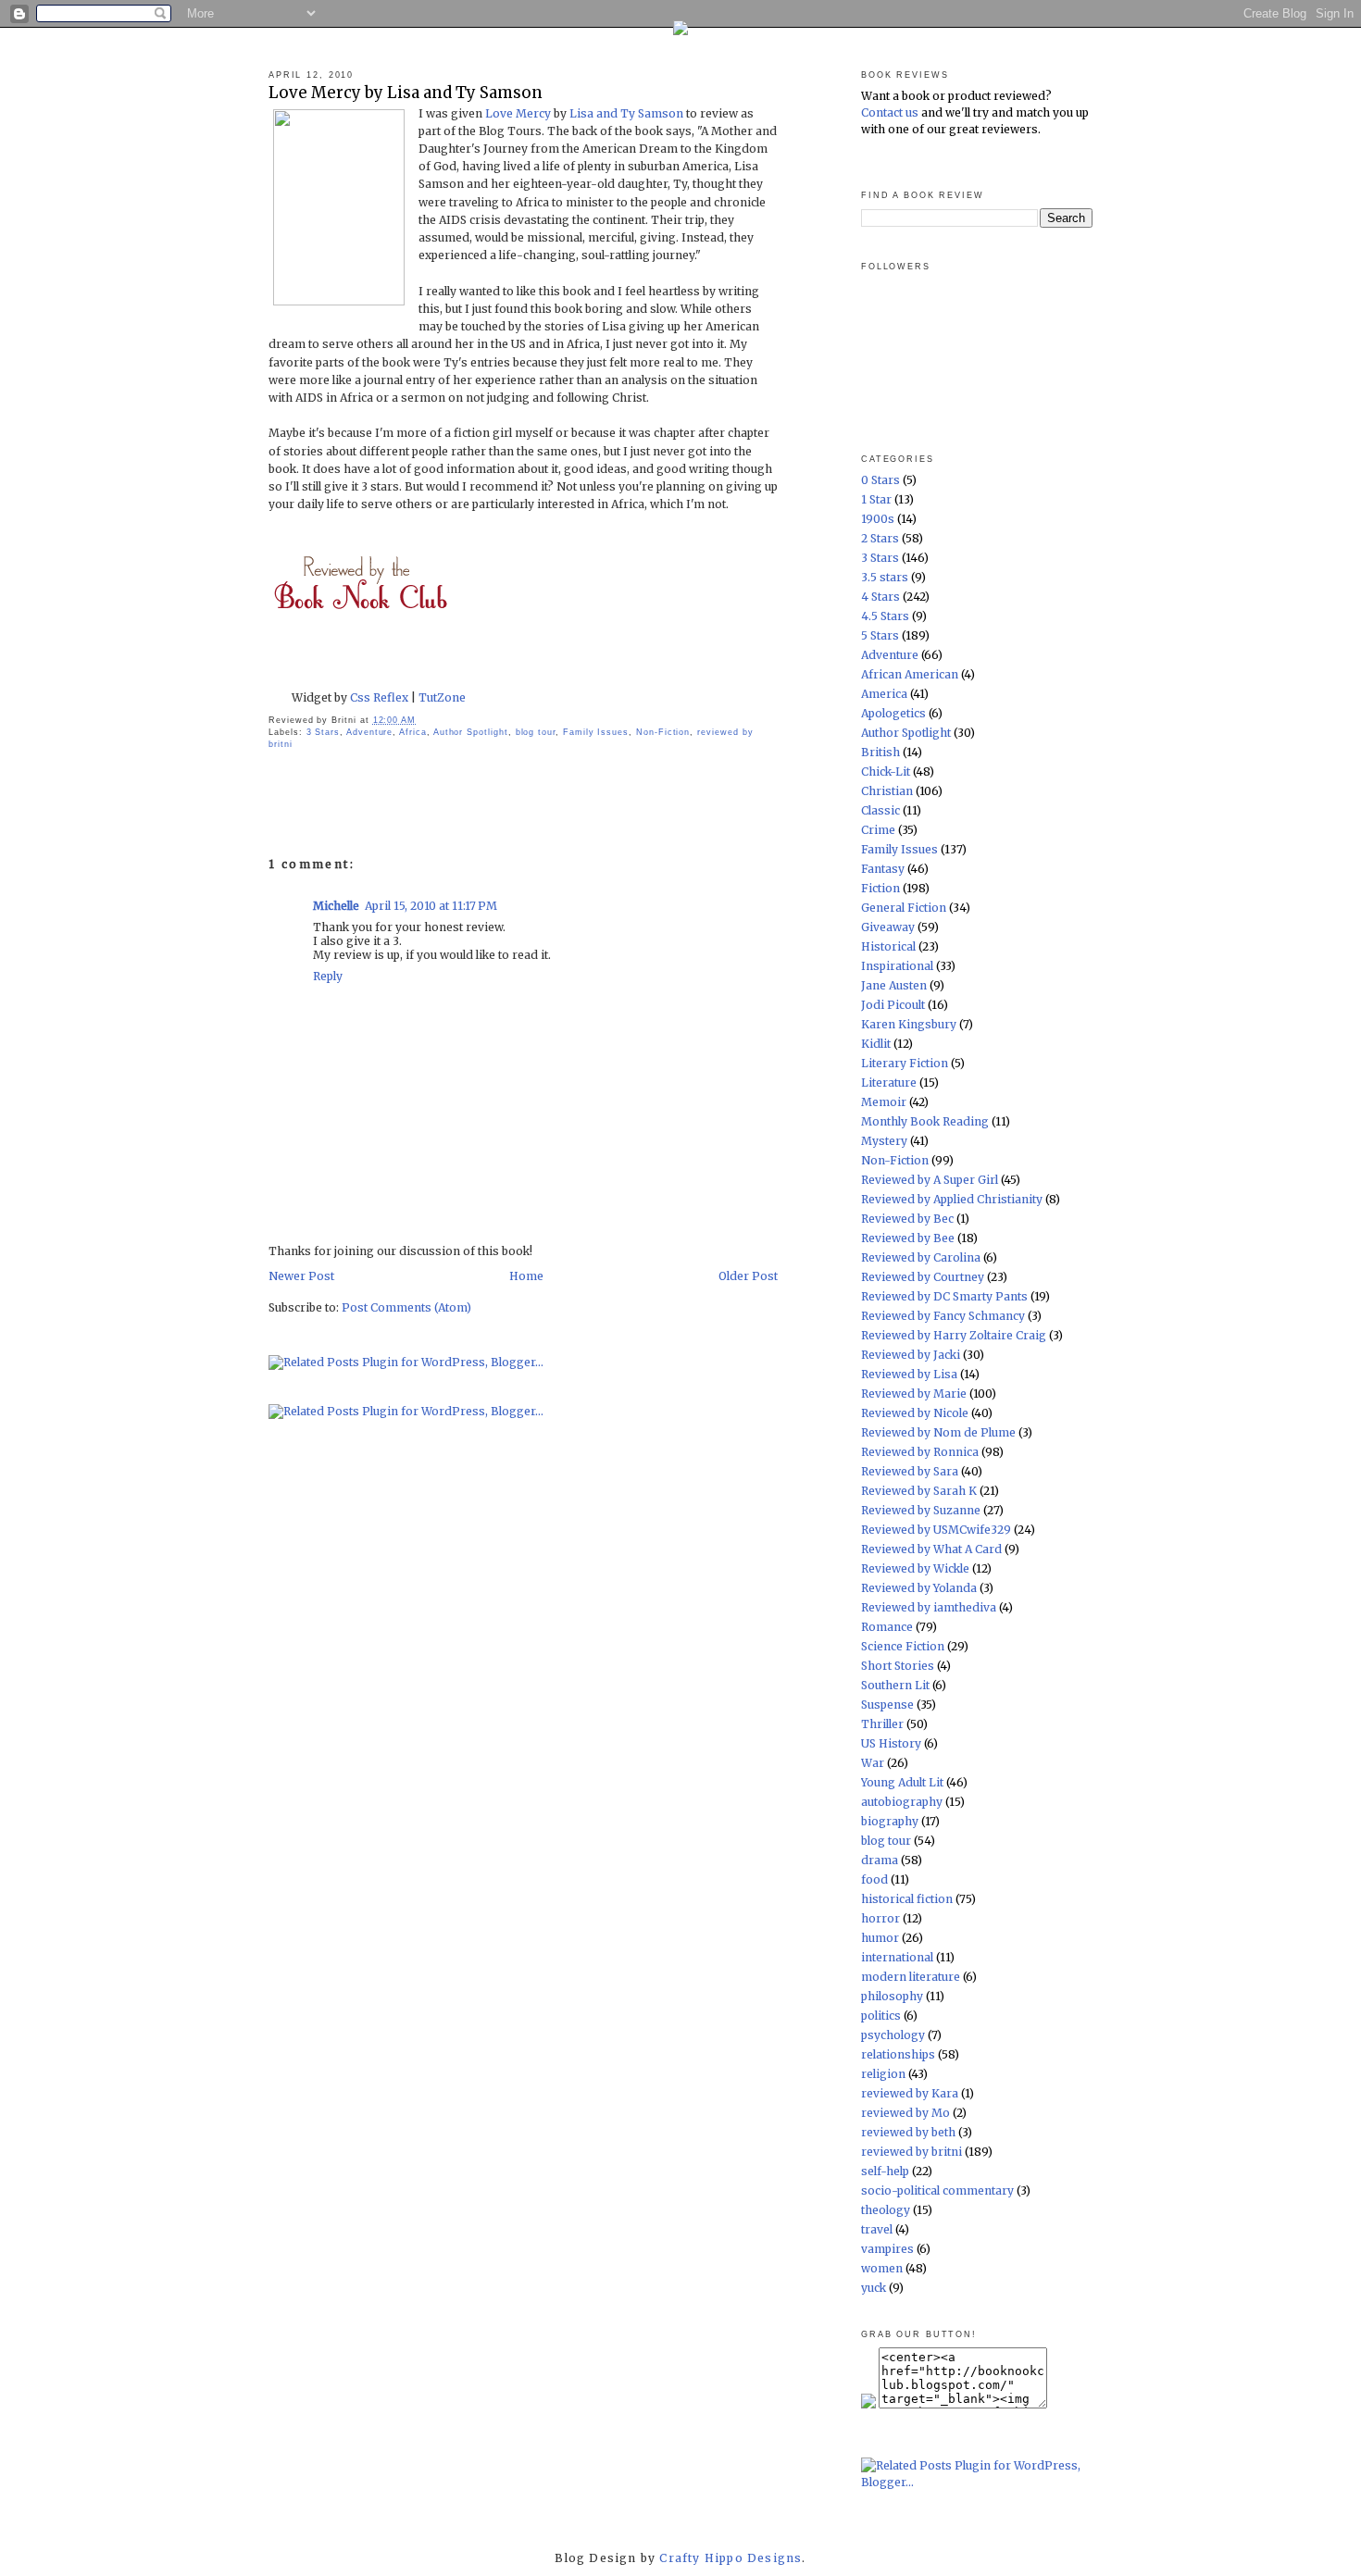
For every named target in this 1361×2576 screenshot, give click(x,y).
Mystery (884, 1141)
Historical (888, 946)
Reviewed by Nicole (915, 1413)
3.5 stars (885, 577)
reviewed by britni (911, 2152)
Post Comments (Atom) (406, 1307)
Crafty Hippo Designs (730, 2558)
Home (526, 1276)
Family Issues (596, 732)
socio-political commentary (937, 2190)
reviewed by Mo (905, 2113)
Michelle (336, 906)
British (880, 752)
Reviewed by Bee (908, 1238)
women (882, 2268)
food (874, 1879)
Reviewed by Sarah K (919, 1491)
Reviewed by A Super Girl (930, 1180)
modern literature (911, 1977)
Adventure (369, 732)
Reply (328, 976)
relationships (898, 2054)
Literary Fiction (905, 1063)
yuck (874, 2288)
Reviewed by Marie (914, 1394)
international (897, 1957)
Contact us (890, 112)
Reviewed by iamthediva (929, 1607)
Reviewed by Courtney (923, 1277)
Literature (889, 1083)
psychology (893, 2035)
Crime (878, 830)
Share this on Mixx (694, 675)
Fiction (880, 888)
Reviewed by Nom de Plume (938, 1432)
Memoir (884, 1102)
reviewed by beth (908, 2132)
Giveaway (888, 927)
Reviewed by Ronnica (920, 1452)
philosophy (892, 1996)
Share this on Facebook (639, 675)
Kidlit (876, 1044)
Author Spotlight (471, 732)
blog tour (536, 732)
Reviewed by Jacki (911, 1355)
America (884, 694)
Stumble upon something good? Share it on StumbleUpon (417, 675)
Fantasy (883, 869)
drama (880, 1860)
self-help (885, 2171)
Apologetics (893, 713)
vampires (887, 2249)
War (873, 1763)
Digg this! (361, 675)
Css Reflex (381, 697)
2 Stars (880, 538)
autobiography (902, 1802)
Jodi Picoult (893, 1005)
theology (886, 2210)
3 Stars (324, 732)
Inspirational (897, 966)
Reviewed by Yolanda (919, 1588)
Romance (887, 1627)
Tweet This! (583, 675)
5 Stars (880, 635)
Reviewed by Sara (910, 1471)
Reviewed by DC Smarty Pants (944, 1296)
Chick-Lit (886, 772)
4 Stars (880, 597)
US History (891, 1743)
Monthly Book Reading (925, 1121)
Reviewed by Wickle (915, 1568)
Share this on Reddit (472, 675)
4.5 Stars (885, 616)
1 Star (876, 499)
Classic (880, 810)
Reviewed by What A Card (931, 1549)
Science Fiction (903, 1646)
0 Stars (880, 480)
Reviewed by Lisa (909, 1374)
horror (880, 1918)
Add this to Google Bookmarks (528, 675)
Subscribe (750, 675)
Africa (413, 732)
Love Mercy (519, 113)
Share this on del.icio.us (306, 675)
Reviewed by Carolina (921, 1257)
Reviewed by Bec (907, 1219)
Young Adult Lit (902, 1782)
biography (890, 1821)
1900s (878, 519)
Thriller (882, 1724)
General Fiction (904, 908)
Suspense (887, 1705)
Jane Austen (894, 985)
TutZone (441, 697)
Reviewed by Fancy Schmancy (943, 1316)
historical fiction (907, 1899)
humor (880, 1938)
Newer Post (301, 1276)
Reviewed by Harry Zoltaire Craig (954, 1335)
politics (881, 2016)
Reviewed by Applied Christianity (952, 1199)
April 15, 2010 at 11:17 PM (431, 906)
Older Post (748, 1276)
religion (883, 2074)
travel (877, 2229)
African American (910, 674)
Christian (887, 791)
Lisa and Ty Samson (628, 113)
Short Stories (898, 1666)
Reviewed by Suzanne (921, 1510)
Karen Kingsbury (909, 1024)
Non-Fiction (663, 732)
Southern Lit (895, 1685)
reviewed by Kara (910, 2093)
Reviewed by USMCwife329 (936, 1530)
